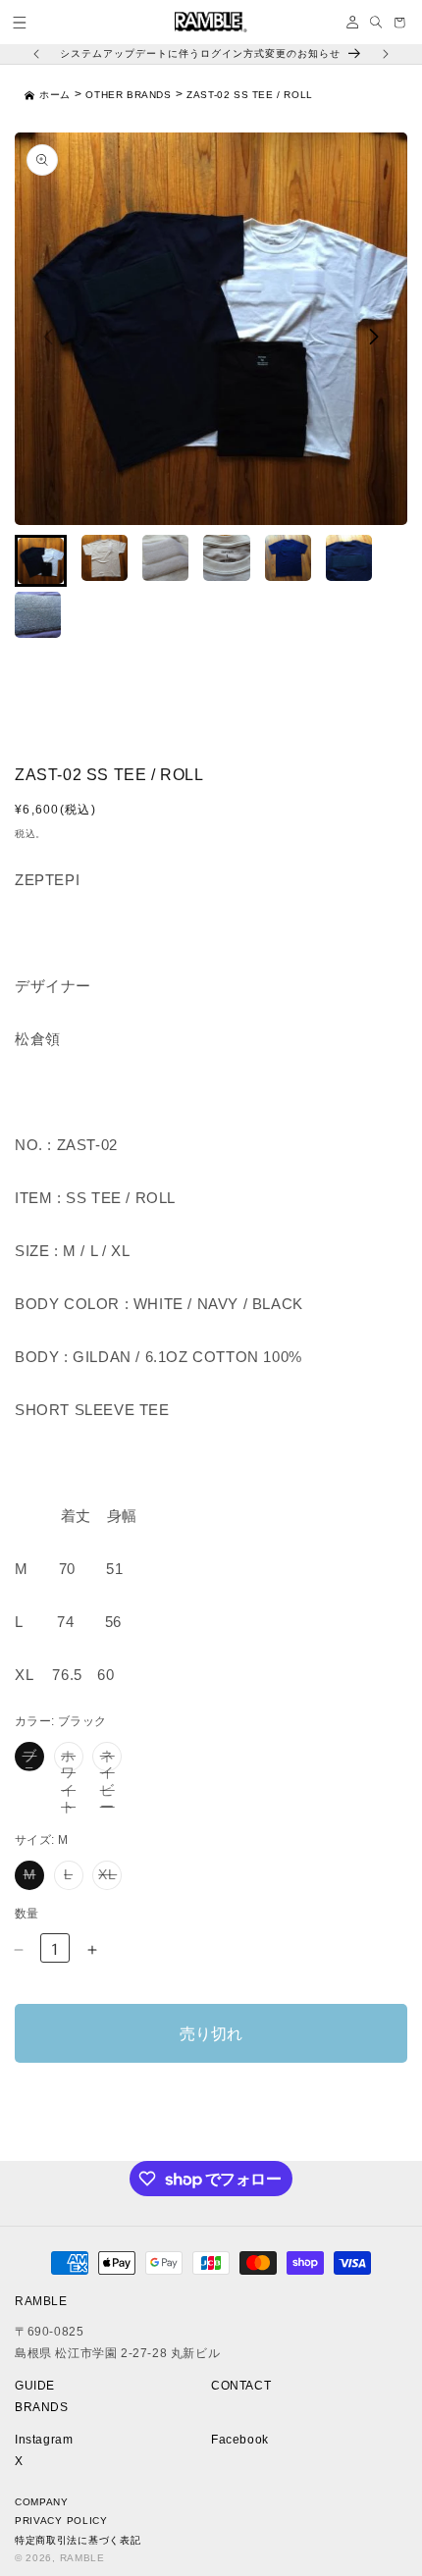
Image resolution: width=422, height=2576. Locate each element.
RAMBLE (82, 2558)
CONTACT (241, 2386)
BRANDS (42, 2407)
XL (109, 1878)
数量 (27, 1914)
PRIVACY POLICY (61, 2521)
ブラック (33, 1760)
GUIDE (35, 2386)
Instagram (44, 2440)
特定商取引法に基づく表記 (78, 2540)
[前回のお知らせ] (36, 54)
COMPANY (42, 2502)
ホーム (55, 95)
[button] (20, 23)
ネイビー (111, 1760)
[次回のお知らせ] (386, 54)
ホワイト (72, 1760)
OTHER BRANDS (128, 95)
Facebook (240, 2440)
